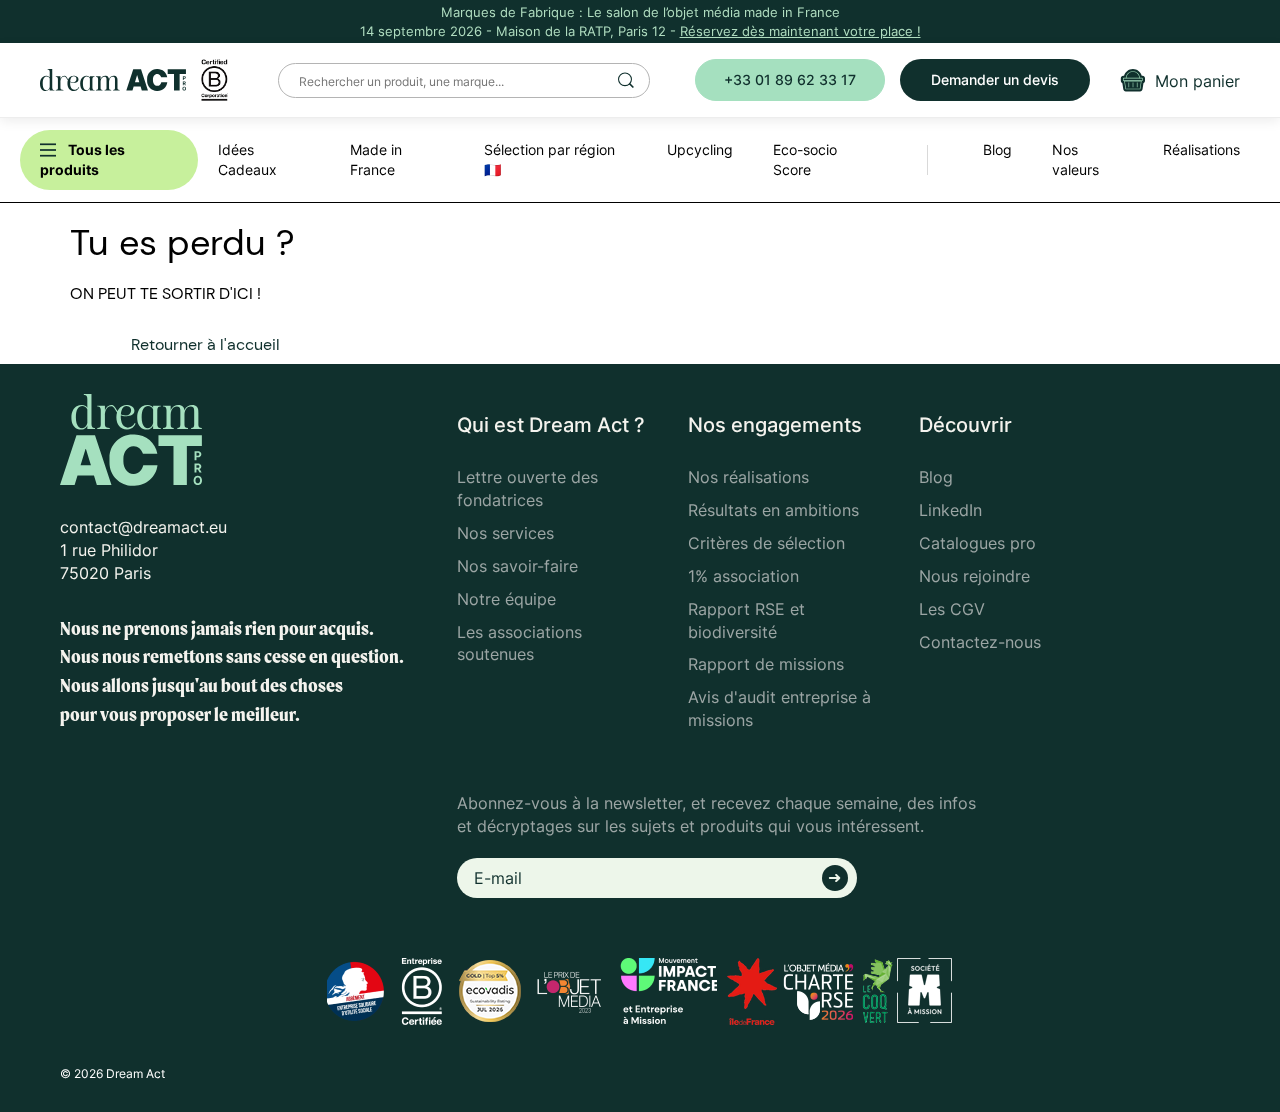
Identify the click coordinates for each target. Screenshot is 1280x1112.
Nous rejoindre (974, 576)
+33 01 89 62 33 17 (790, 79)
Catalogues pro (977, 543)
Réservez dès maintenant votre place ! (800, 31)
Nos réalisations (748, 477)
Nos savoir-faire (517, 566)
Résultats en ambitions (773, 510)
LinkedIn (950, 510)
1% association (743, 576)
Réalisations (1201, 149)
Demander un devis (995, 79)
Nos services (505, 533)
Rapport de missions (766, 664)
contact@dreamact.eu (143, 527)
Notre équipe (506, 599)
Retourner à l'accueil (205, 344)
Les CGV (952, 609)
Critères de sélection (766, 543)
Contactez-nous (980, 642)
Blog (936, 477)
